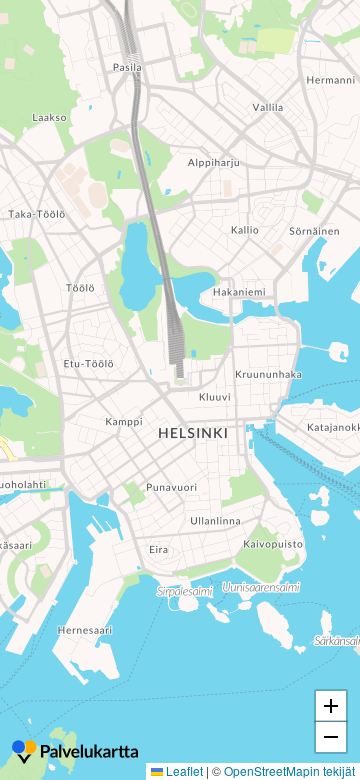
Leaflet (183, 770)
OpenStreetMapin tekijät (289, 770)
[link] (75, 754)
